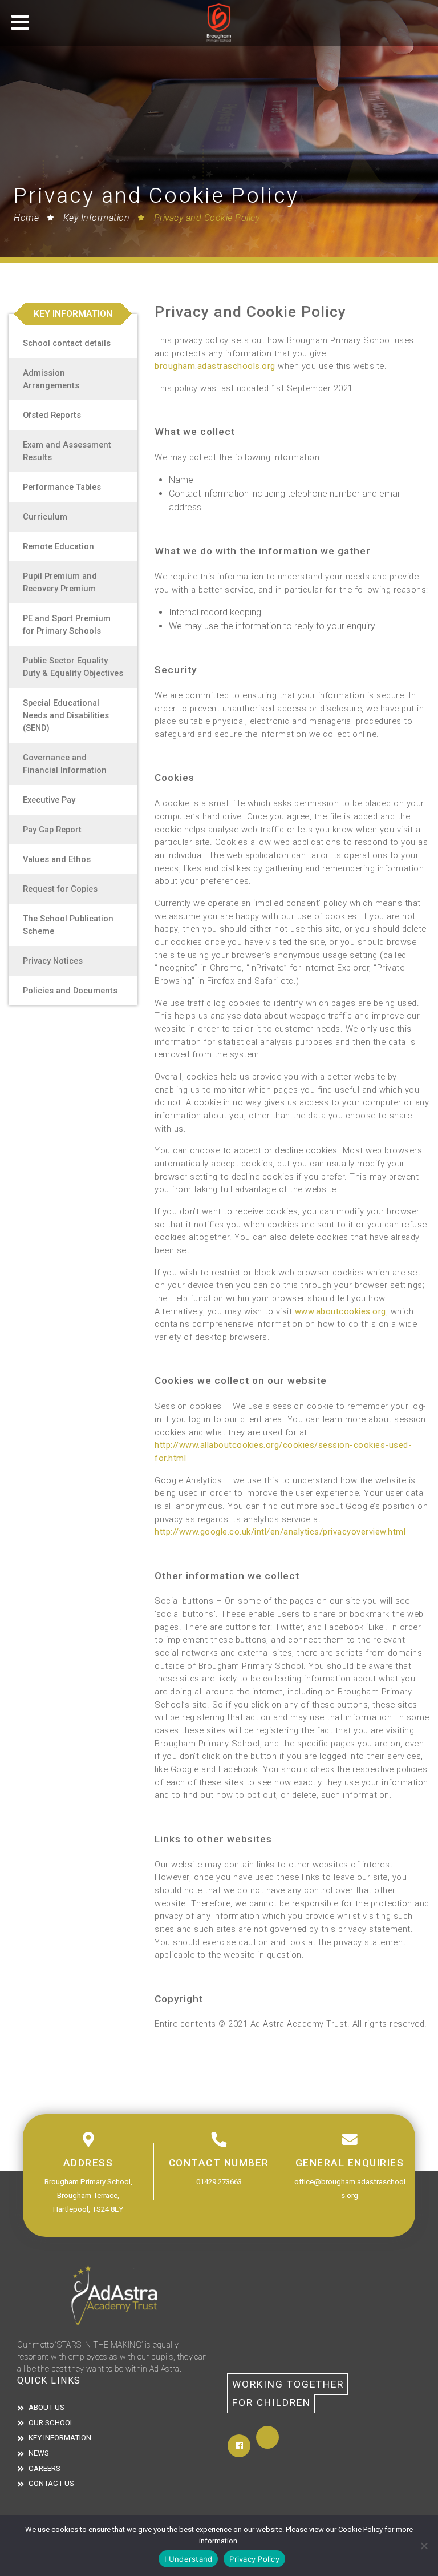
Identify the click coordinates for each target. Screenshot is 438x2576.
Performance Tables (62, 487)
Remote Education (58, 546)
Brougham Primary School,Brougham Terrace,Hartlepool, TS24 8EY (88, 2195)
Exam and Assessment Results (67, 451)
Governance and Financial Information (65, 764)
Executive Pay (49, 800)
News (39, 2453)
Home (26, 218)
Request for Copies (60, 889)
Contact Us (51, 2483)
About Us (46, 2407)
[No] (424, 2546)
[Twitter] (267, 2437)
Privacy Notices (53, 961)
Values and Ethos (57, 859)
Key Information (96, 218)
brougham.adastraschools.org (215, 366)
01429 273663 (219, 2182)
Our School (51, 2423)
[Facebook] (239, 2446)
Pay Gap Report (52, 830)
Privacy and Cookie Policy (207, 218)
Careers (44, 2468)
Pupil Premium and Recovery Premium (60, 582)
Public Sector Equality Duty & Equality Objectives (73, 667)
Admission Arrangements (51, 379)
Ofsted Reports (52, 415)
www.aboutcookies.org (340, 1311)
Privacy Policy (254, 2559)
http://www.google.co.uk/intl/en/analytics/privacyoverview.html (280, 1532)
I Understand (188, 2559)
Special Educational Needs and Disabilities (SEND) (66, 715)
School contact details (67, 343)
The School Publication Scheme (68, 925)
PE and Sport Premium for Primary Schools (67, 625)
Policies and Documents (70, 991)
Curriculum (45, 517)
